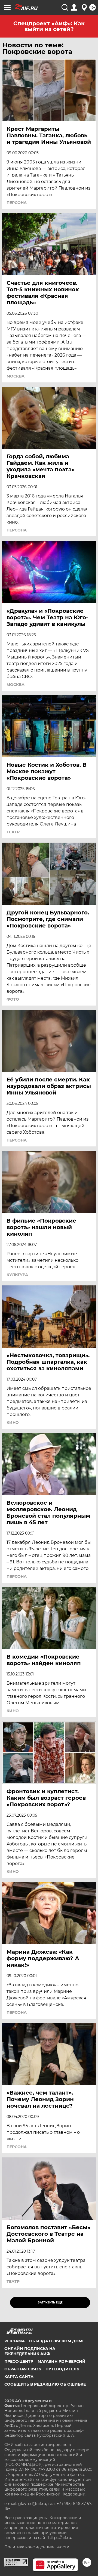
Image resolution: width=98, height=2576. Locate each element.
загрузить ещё (50, 2303)
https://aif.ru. (60, 2538)
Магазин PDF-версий (62, 2361)
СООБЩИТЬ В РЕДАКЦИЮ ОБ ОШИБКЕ (45, 2384)
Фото (13, 999)
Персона (17, 203)
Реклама (15, 2341)
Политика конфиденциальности (37, 2547)
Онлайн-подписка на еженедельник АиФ (30, 2351)
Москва (16, 376)
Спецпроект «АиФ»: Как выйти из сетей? (49, 26)
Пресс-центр (19, 2361)
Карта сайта (19, 2377)
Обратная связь (23, 2369)
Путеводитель (62, 2369)
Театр (13, 832)
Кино (13, 1422)
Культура (17, 1275)
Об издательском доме (57, 2341)
